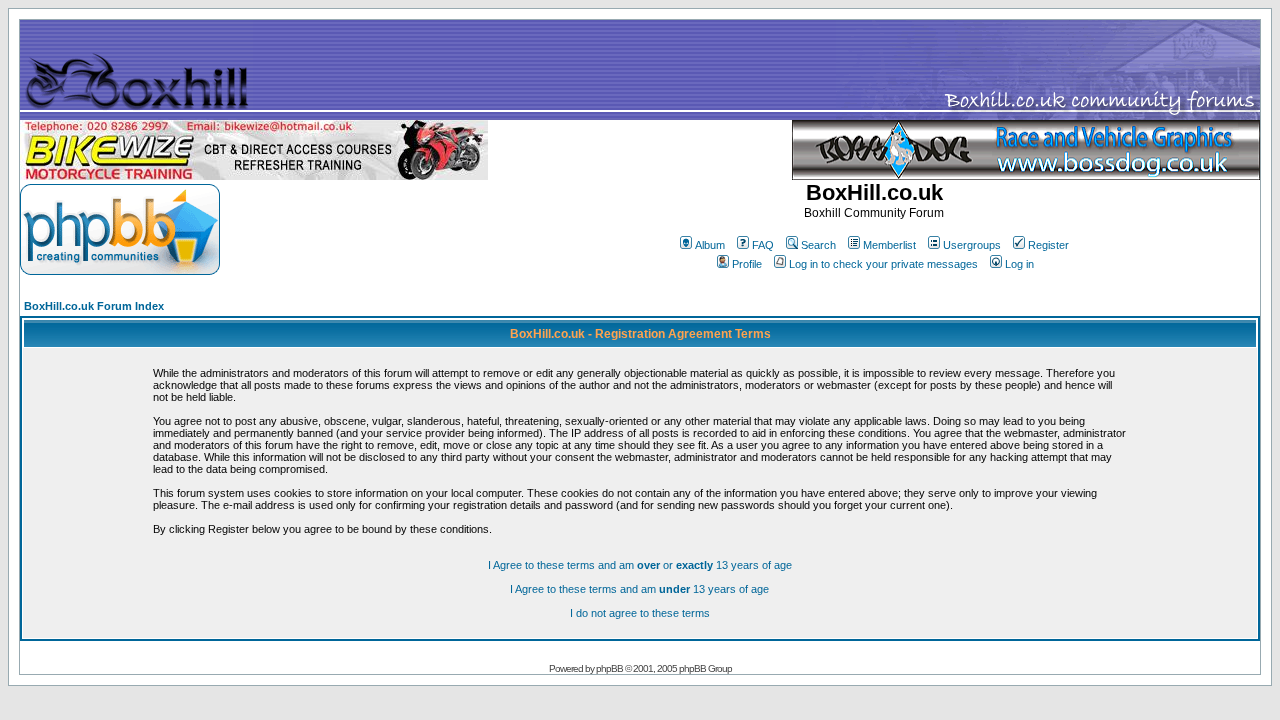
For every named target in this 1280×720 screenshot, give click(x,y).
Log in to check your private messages (883, 264)
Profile (747, 264)
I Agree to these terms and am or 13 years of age (640, 565)
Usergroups (972, 245)
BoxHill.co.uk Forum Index (94, 306)
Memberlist (889, 245)
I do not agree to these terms (640, 613)
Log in (1019, 264)
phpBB (609, 668)
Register (1048, 245)
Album (710, 245)
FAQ (763, 245)
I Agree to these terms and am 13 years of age (639, 589)
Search (818, 245)
